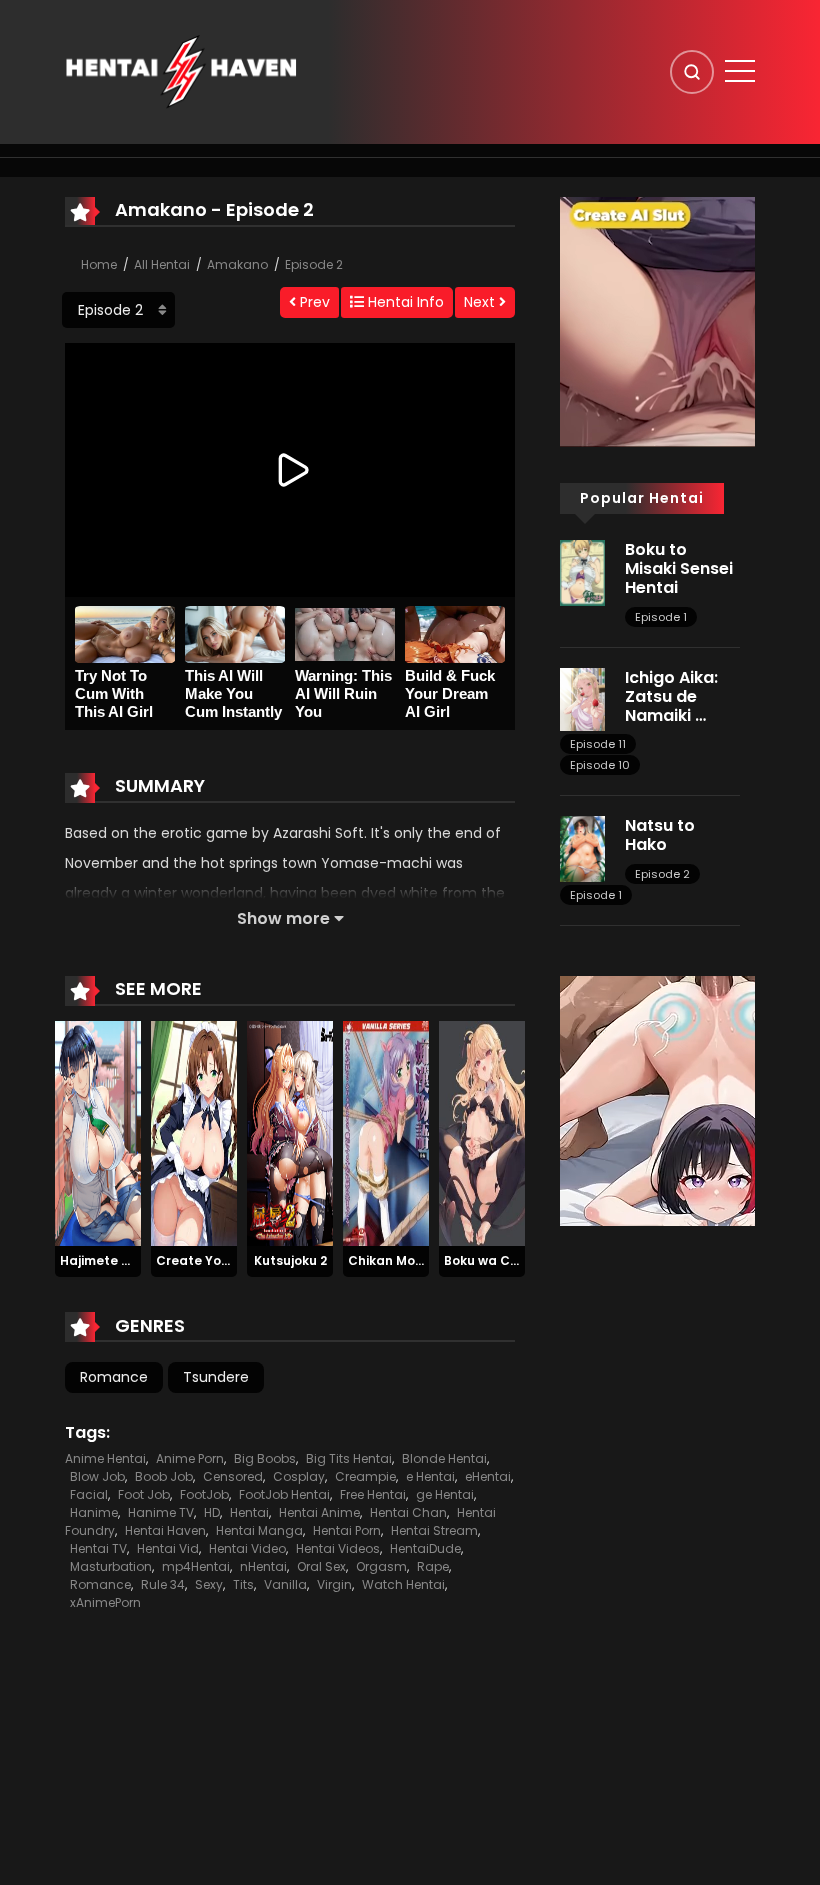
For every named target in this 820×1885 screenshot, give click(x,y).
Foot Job (144, 1494)
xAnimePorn (105, 1602)
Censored (233, 1476)
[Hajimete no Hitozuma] (98, 1133)
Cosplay (299, 1476)
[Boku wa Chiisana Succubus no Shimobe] (482, 1133)
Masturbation (111, 1566)
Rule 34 (163, 1584)
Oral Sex (321, 1566)
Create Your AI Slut (217, 1260)
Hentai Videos (338, 1548)
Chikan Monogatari (410, 1260)
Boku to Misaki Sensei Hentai (679, 568)
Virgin (334, 1584)
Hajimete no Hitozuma (131, 1260)
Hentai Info (404, 302)
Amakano (237, 264)
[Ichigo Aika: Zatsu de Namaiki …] (582, 698)
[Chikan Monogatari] (386, 1133)
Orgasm (381, 1566)
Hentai (249, 1512)
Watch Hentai (403, 1584)
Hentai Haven (165, 1530)
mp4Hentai (196, 1566)
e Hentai (430, 1476)
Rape (433, 1566)
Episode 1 (661, 617)
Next (481, 302)
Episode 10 (600, 765)
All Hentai (162, 264)
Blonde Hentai (444, 1458)
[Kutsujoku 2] (290, 1133)
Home (99, 264)
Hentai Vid (168, 1548)
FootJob (204, 1494)
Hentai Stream (434, 1530)
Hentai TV (98, 1548)
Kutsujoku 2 (290, 1260)
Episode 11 (598, 744)
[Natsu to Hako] (582, 848)
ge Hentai (445, 1494)
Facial (89, 1494)
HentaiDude (425, 1548)
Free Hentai (373, 1494)
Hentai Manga (259, 1530)
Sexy (209, 1584)
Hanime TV (161, 1512)
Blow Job (97, 1476)
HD (212, 1512)
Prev (313, 302)
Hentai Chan (408, 1512)
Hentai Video (247, 1548)
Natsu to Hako (660, 835)
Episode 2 (314, 264)
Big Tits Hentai (349, 1458)
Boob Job (164, 1476)
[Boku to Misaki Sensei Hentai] (582, 572)
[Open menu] (740, 71)
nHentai (263, 1566)
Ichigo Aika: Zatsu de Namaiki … (671, 696)
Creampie (365, 1476)
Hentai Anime (319, 1512)
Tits (243, 1584)
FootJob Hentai (284, 1494)
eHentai (488, 1476)
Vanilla (285, 1584)
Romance (114, 1377)
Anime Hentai (105, 1458)
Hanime (94, 1512)
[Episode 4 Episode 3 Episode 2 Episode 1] (118, 310)
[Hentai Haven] (181, 71)
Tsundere (216, 1377)
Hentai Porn (347, 1530)
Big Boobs (265, 1458)
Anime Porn (190, 1458)
